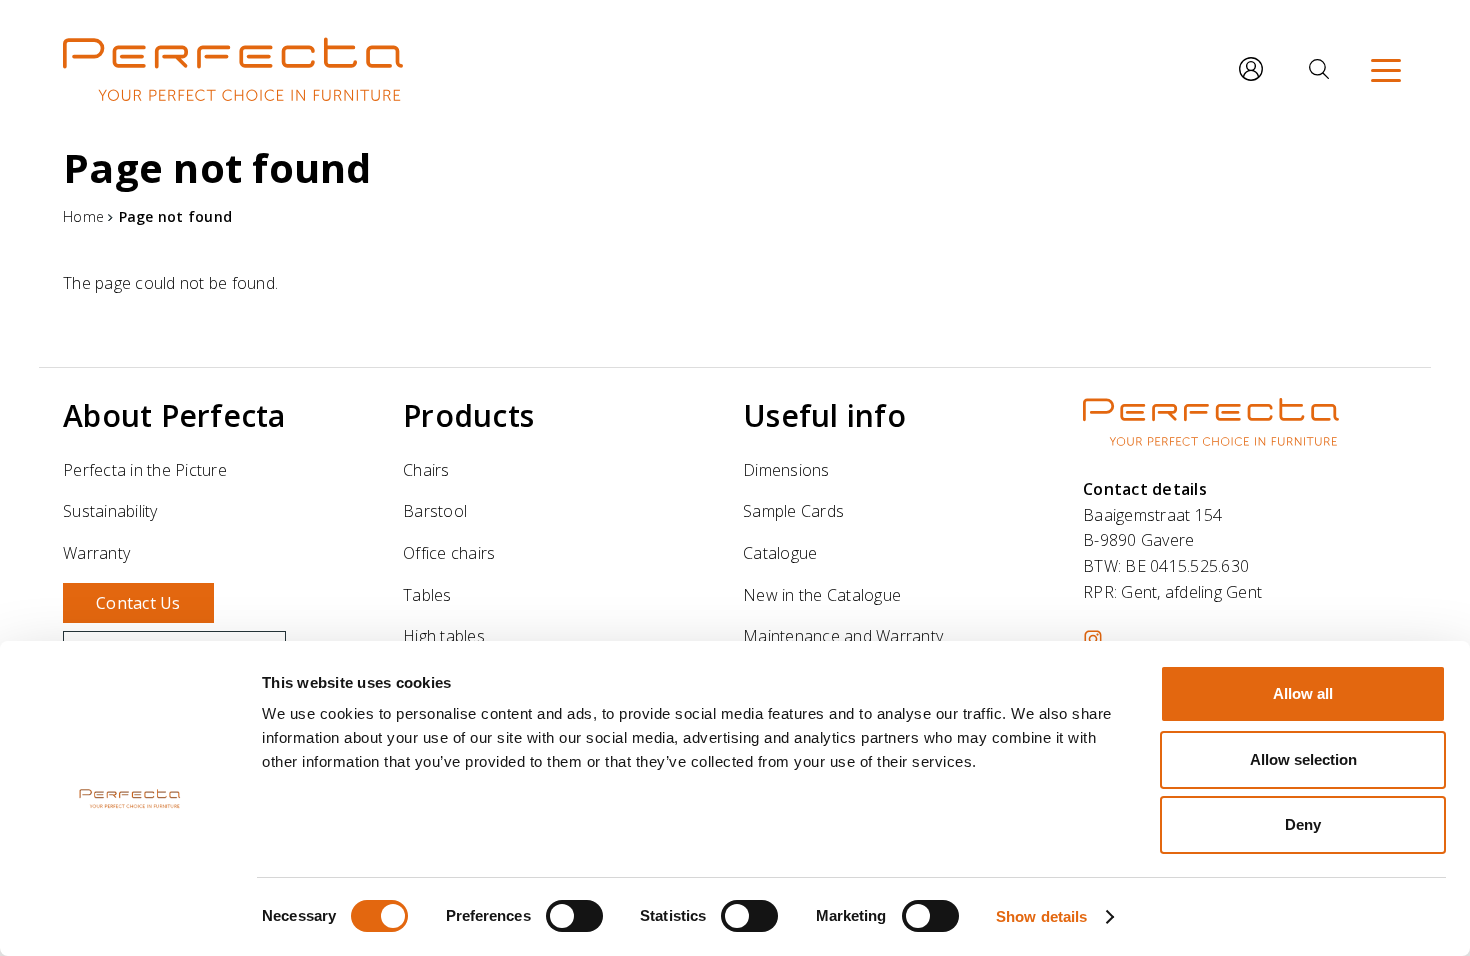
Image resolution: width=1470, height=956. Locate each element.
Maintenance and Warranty (843, 636)
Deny (1303, 824)
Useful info (824, 415)
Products (468, 415)
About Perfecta (174, 415)
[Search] (1319, 69)
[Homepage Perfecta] (233, 69)
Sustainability (110, 511)
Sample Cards (793, 511)
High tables (444, 636)
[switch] (574, 916)
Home (83, 216)
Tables (427, 595)
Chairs (426, 470)
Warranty (96, 553)
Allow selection (1303, 759)
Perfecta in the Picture (145, 470)
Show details (1041, 916)
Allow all (1303, 693)
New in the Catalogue (822, 595)
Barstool (435, 511)
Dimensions (786, 470)
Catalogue (780, 553)
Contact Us (138, 603)
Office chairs (449, 553)
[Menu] (1386, 69)
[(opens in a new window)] (1093, 639)
